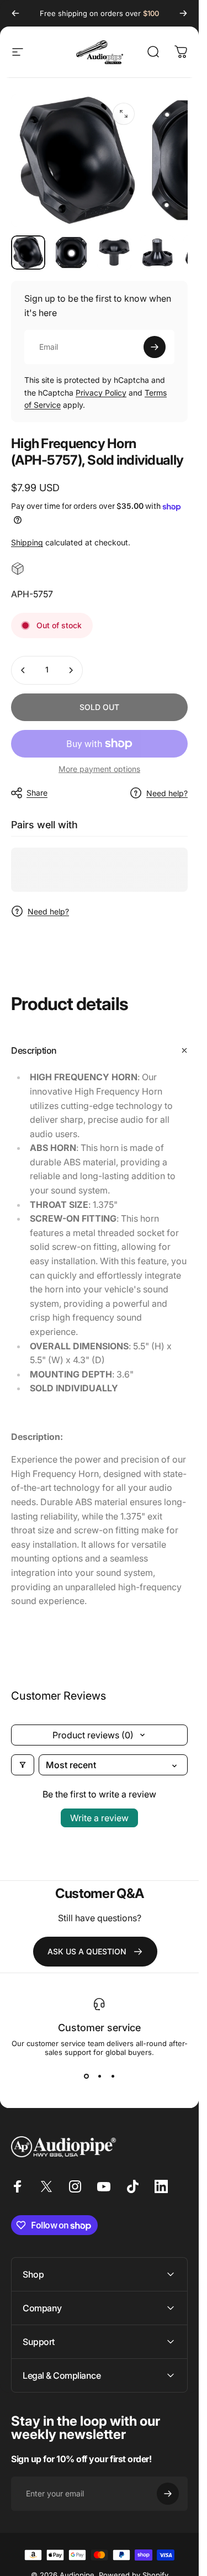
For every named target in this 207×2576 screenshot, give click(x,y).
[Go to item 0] (28, 253)
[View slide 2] (99, 2076)
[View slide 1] (86, 2076)
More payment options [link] (99, 769)
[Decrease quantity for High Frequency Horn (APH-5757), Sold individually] (23, 670)
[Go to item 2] (71, 253)
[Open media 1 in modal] (124, 114)
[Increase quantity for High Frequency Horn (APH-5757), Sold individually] (71, 670)
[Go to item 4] (157, 253)
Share (37, 793)
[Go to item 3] (114, 253)
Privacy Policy (101, 393)
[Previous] (15, 13)
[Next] (183, 13)
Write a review (99, 1818)
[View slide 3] (113, 2076)
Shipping (27, 542)
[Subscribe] (155, 347)
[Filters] (23, 1765)
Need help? (167, 793)
